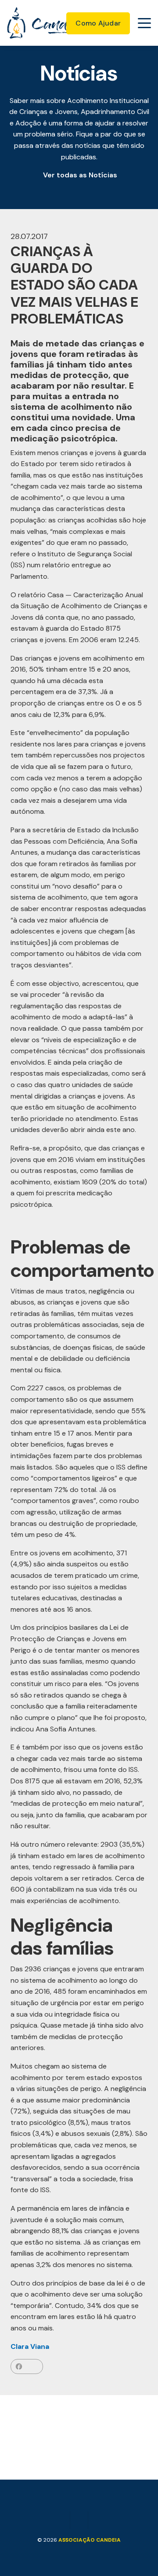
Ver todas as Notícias (80, 175)
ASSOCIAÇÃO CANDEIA (90, 2540)
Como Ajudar (98, 23)
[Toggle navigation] (144, 23)
